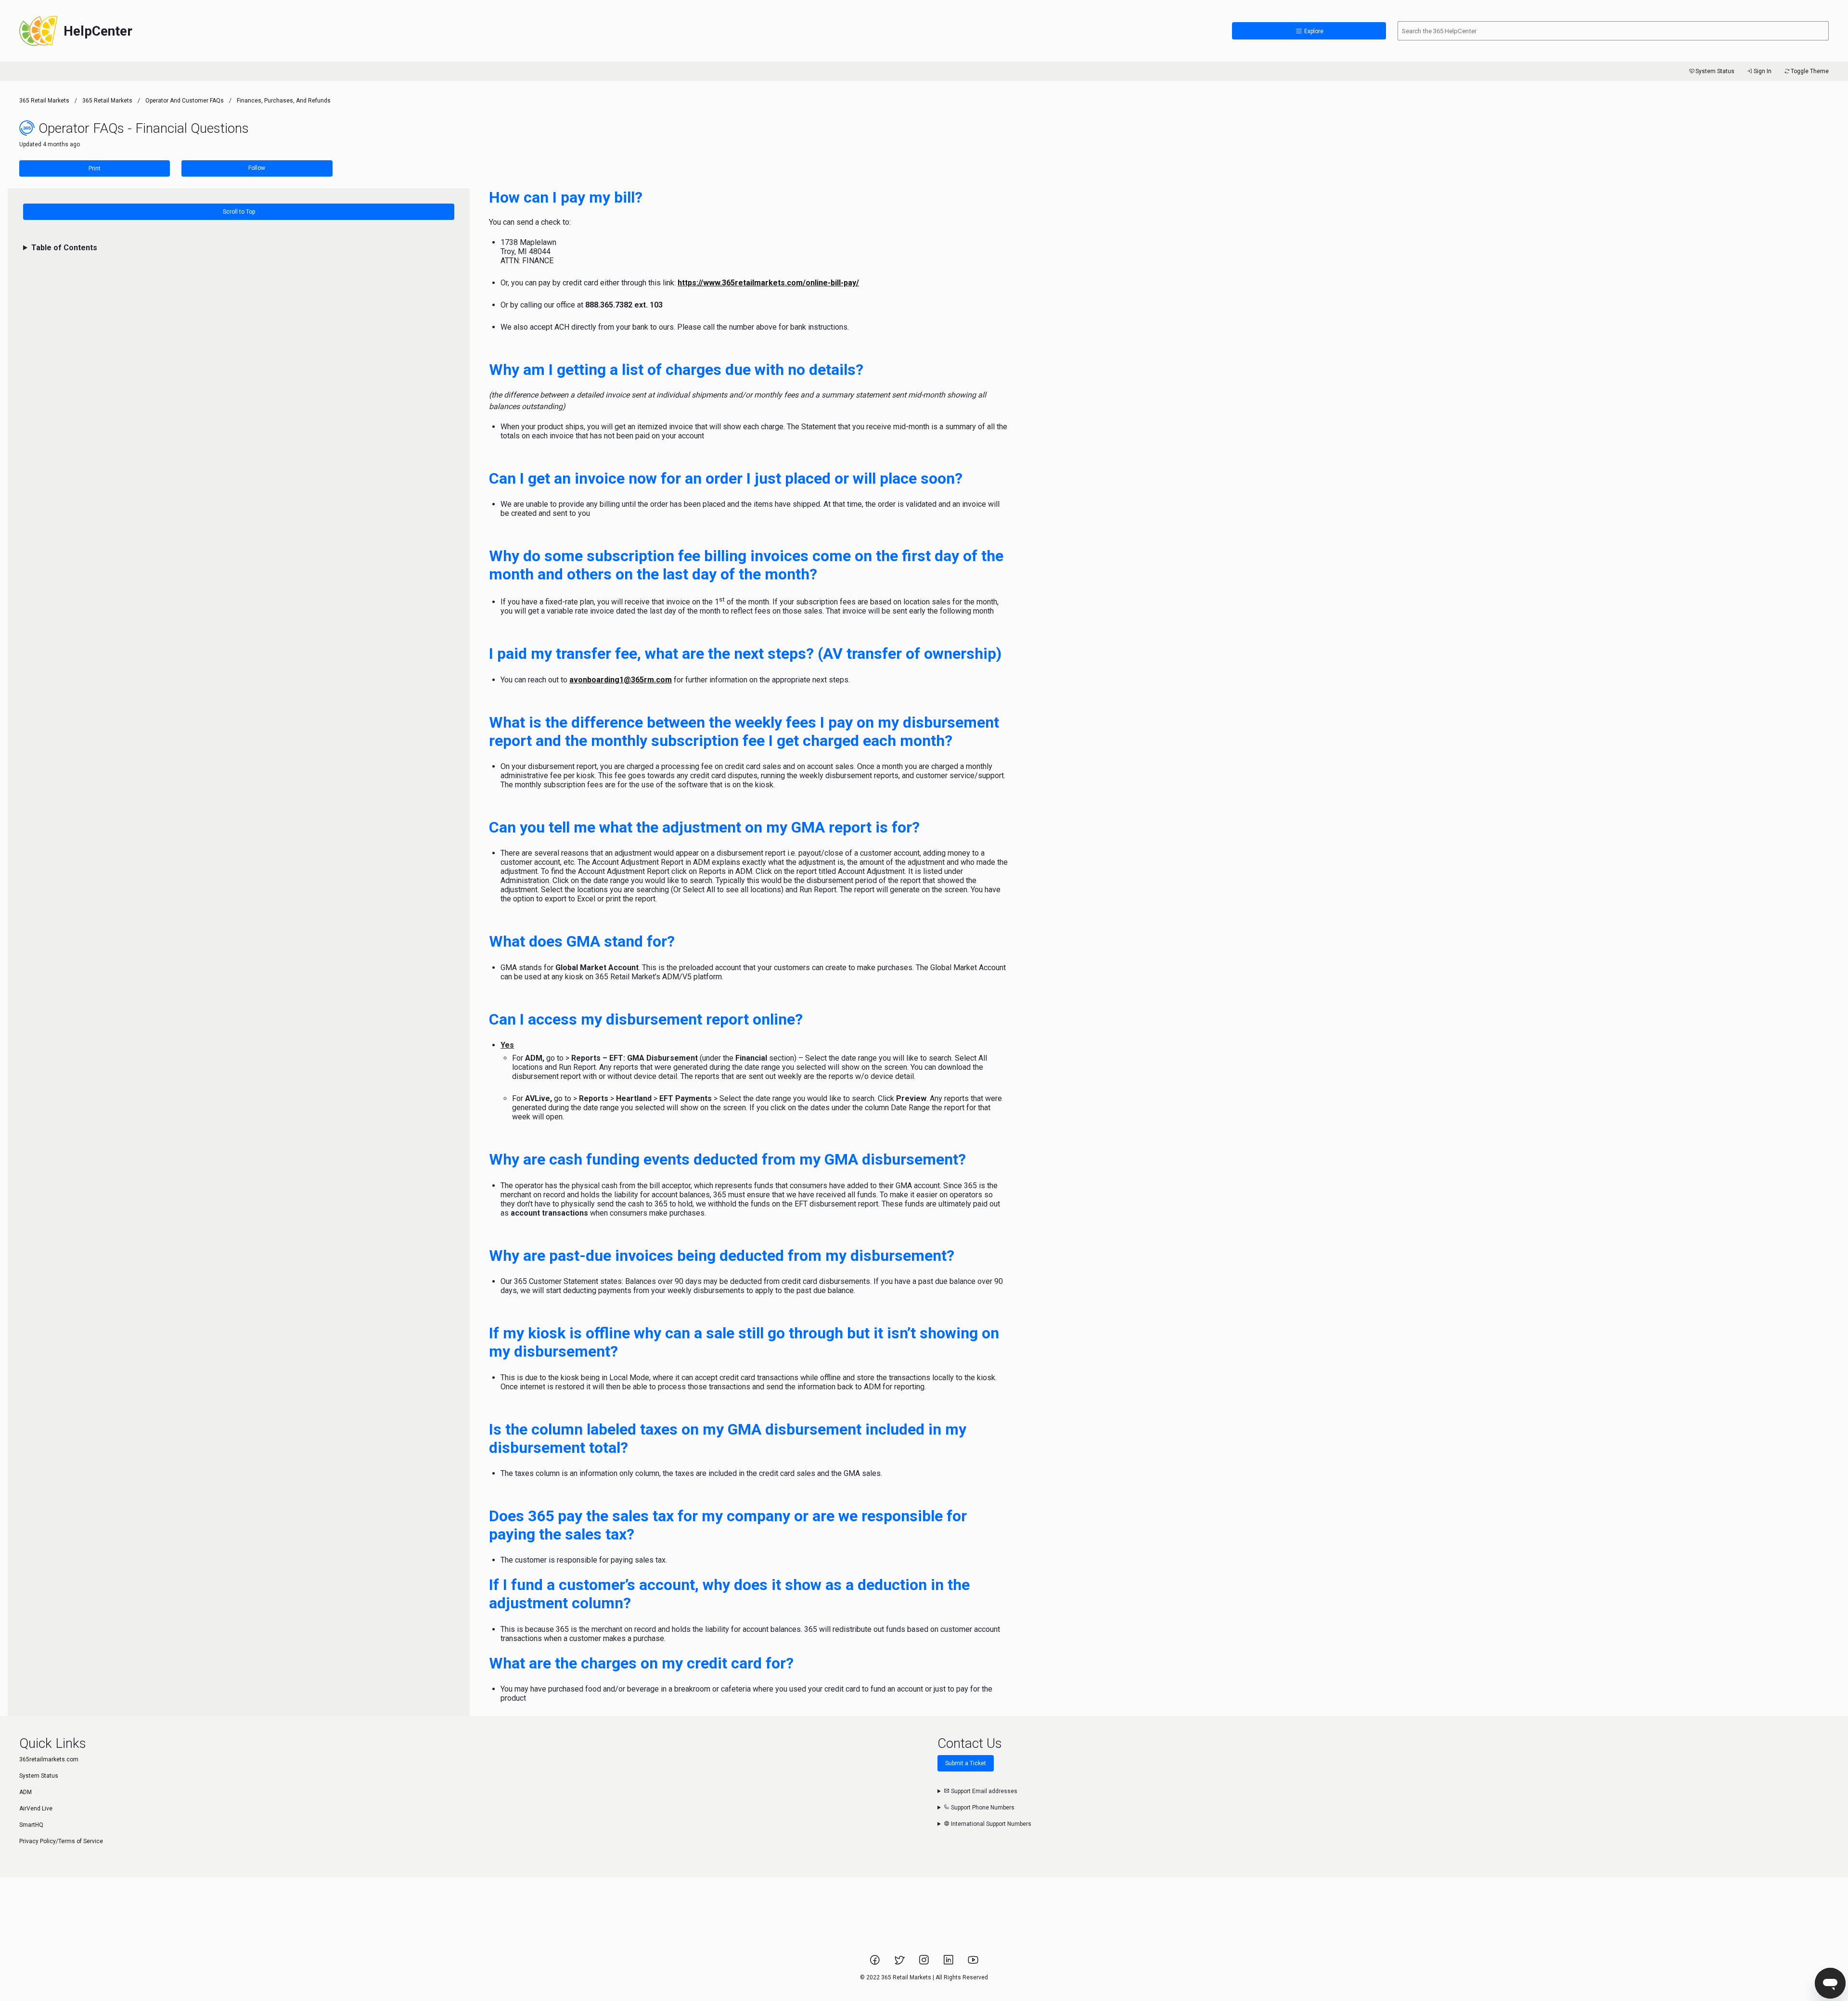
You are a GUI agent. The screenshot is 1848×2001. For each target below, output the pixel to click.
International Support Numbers (990, 1824)
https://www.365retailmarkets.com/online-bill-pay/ (768, 283)
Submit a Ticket (966, 1763)
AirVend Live (36, 1809)
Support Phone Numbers (982, 1808)
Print (95, 168)
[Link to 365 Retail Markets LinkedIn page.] (949, 1963)
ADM (26, 1792)
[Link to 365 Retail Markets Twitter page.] (900, 1963)
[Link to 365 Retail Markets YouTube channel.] (973, 1963)
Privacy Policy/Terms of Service (61, 1841)
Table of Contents (64, 248)
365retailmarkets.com (49, 1759)
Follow (257, 168)
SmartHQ (31, 1825)
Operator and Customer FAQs (185, 101)
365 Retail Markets (44, 101)
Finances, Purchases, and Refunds (284, 101)
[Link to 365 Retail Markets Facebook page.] (876, 1963)
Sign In (1763, 71)
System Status (1715, 71)
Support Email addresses (983, 1791)
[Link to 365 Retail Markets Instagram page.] (925, 1963)
